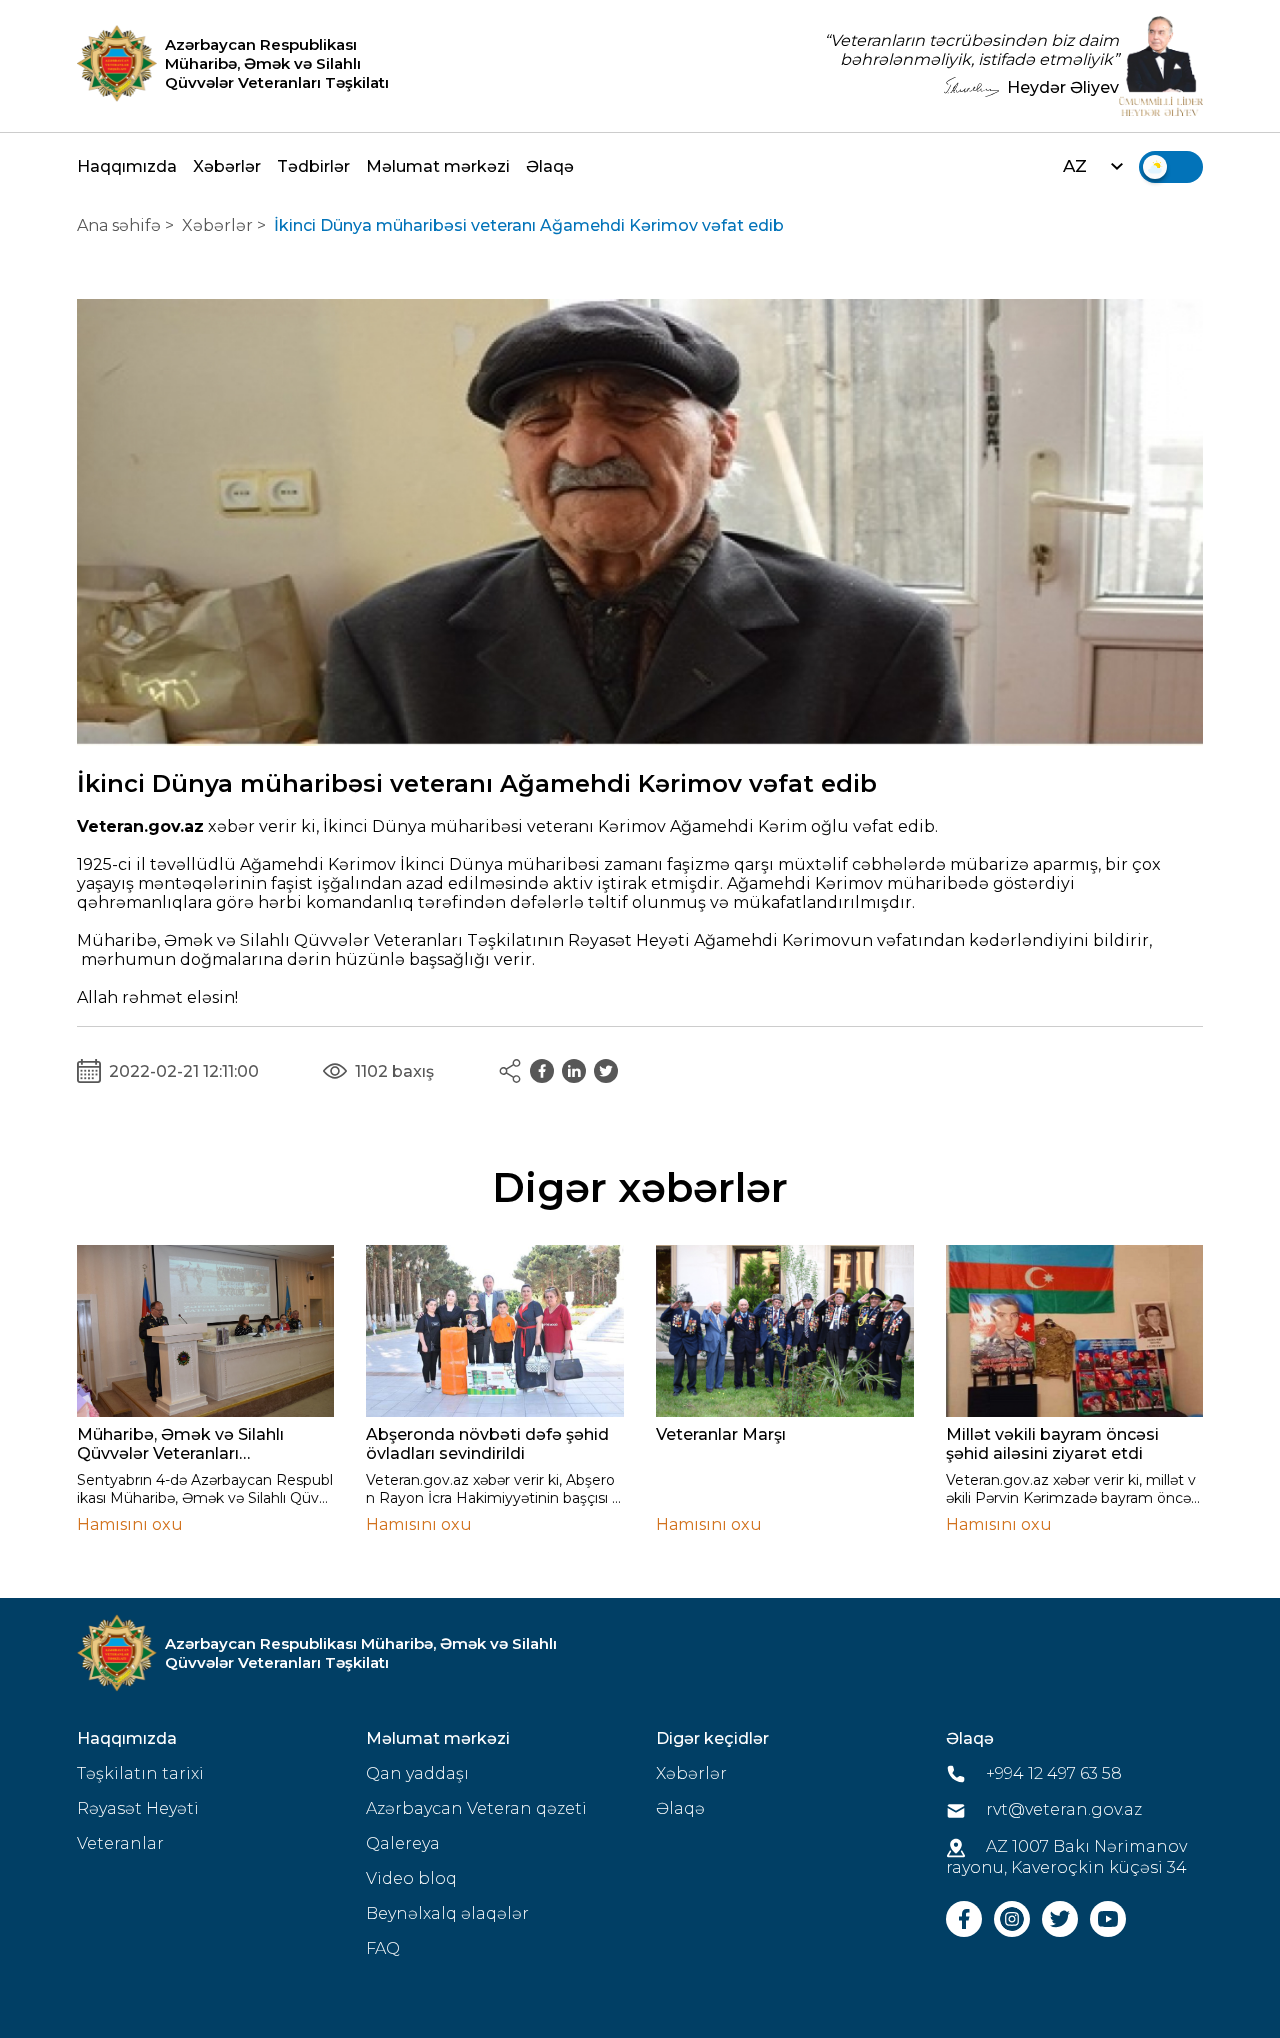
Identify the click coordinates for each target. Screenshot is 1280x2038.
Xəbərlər (227, 166)
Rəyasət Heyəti (138, 1808)
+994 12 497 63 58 (1052, 1773)
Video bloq (411, 1878)
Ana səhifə (119, 225)
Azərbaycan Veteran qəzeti (476, 1808)
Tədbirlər (313, 166)
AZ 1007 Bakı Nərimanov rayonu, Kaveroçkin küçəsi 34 (1066, 1857)
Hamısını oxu (130, 1524)
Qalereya (403, 1843)
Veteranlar (120, 1843)
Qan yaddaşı (417, 1773)
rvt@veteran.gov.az (1062, 1809)
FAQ (383, 1948)
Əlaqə (550, 166)
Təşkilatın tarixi (140, 1773)
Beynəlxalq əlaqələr (447, 1913)
